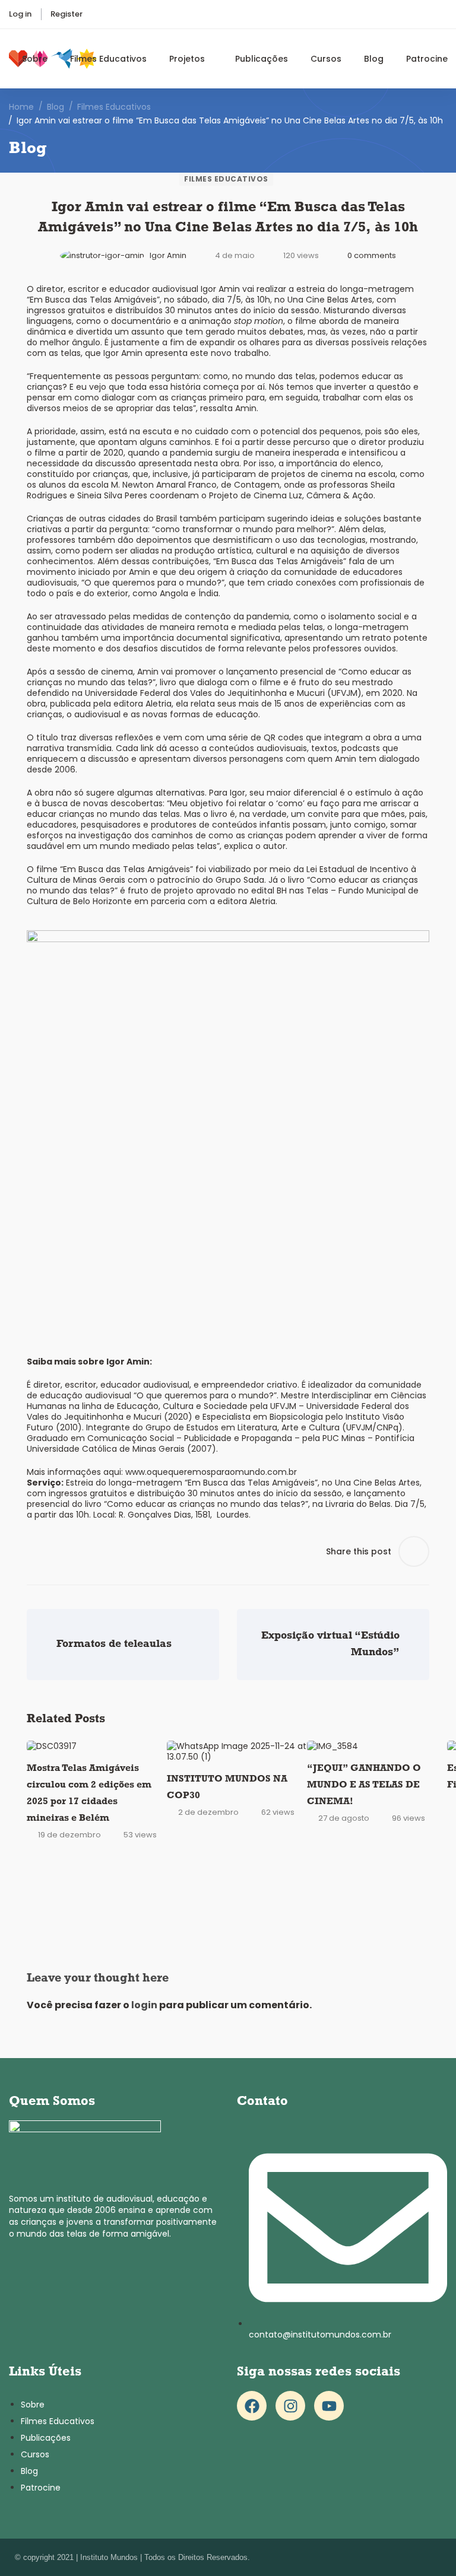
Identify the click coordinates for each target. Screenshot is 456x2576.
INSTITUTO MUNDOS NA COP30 (227, 1788)
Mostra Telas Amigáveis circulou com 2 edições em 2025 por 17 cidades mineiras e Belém (89, 1793)
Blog (56, 107)
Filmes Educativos (114, 107)
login (144, 2005)
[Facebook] (252, 2406)
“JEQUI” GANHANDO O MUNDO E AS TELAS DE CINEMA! (364, 1785)
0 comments (372, 255)
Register (66, 14)
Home (21, 107)
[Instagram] (290, 2406)
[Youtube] (329, 2406)
